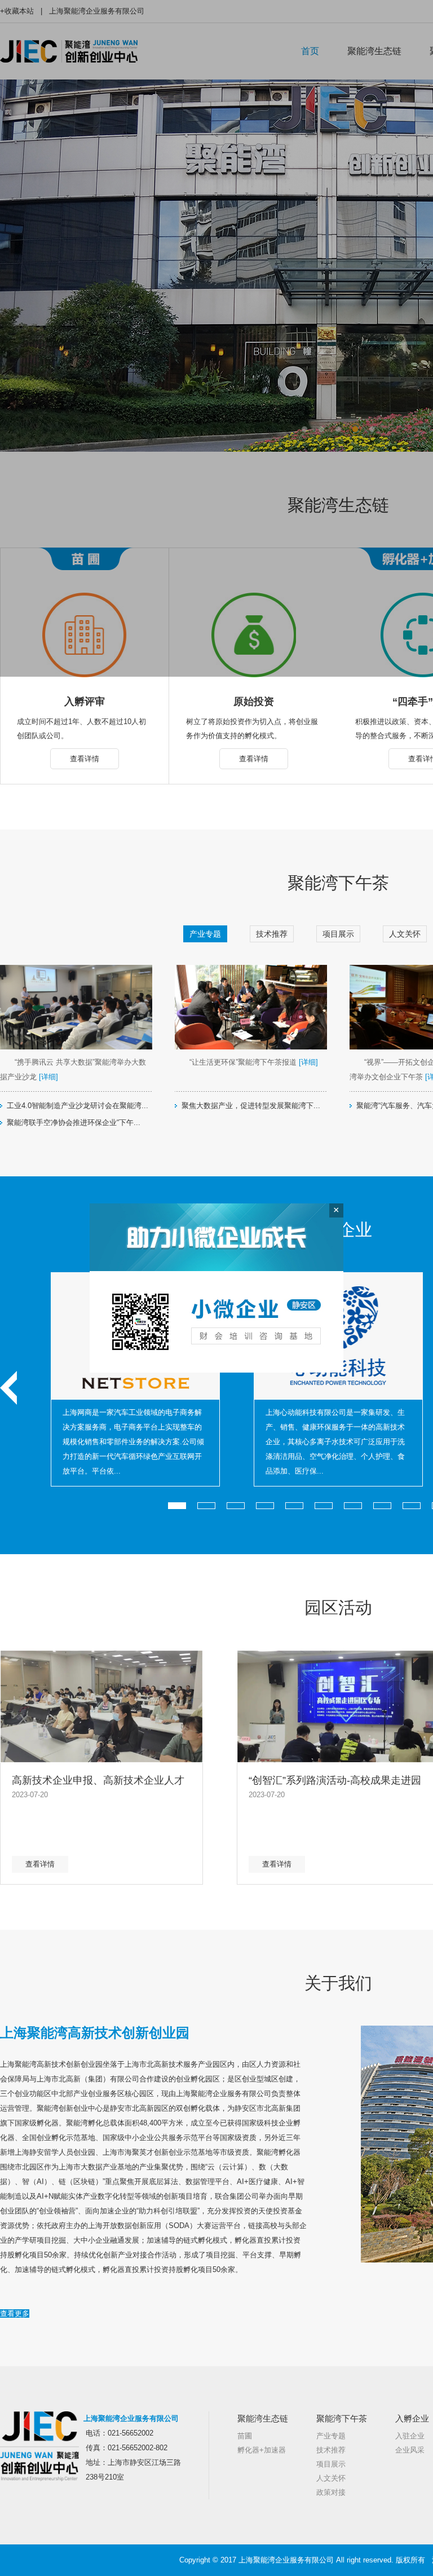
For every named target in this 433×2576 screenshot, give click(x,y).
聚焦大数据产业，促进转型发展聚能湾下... (251, 1106)
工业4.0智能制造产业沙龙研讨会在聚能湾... (78, 1106)
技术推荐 (272, 934)
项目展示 (338, 934)
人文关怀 (405, 934)
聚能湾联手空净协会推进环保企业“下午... (74, 1122)
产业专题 (205, 934)
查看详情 (85, 759)
